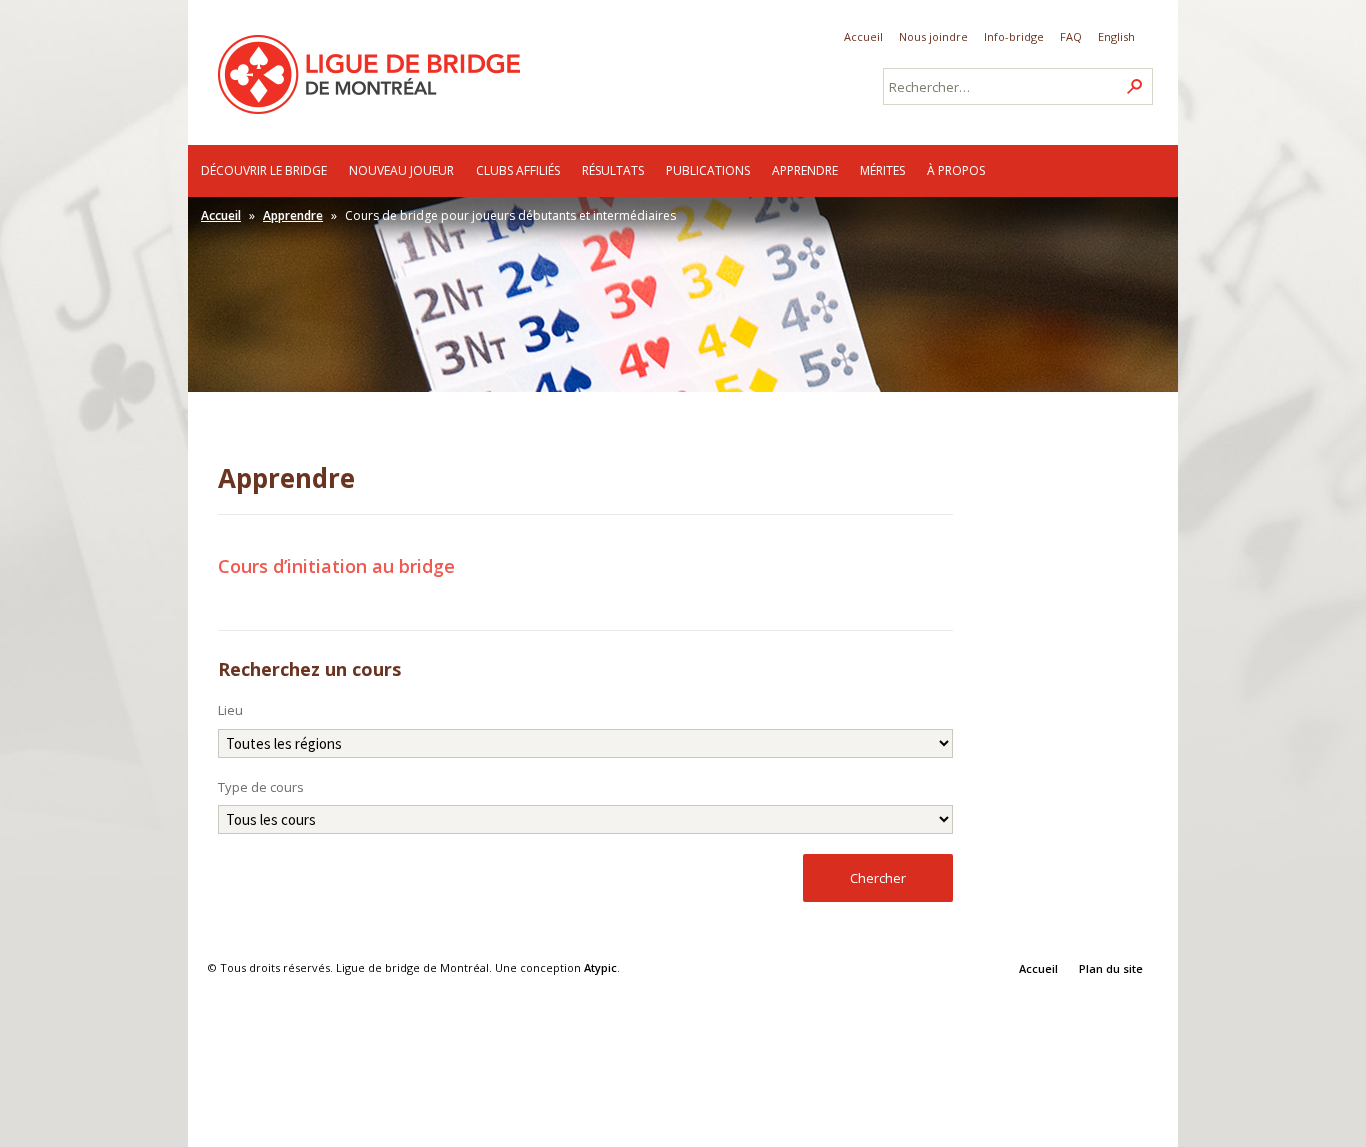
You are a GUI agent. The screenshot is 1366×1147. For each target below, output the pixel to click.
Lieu (230, 710)
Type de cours (261, 787)
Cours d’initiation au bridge (336, 566)
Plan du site (1111, 968)
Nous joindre (933, 36)
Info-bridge (1014, 36)
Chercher (878, 878)
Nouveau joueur (401, 170)
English (1116, 36)
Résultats (613, 170)
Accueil (863, 36)
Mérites (882, 170)
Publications (708, 170)
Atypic (600, 967)
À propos (956, 170)
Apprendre (805, 170)
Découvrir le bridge (264, 170)
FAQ (1071, 36)
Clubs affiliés (518, 170)
